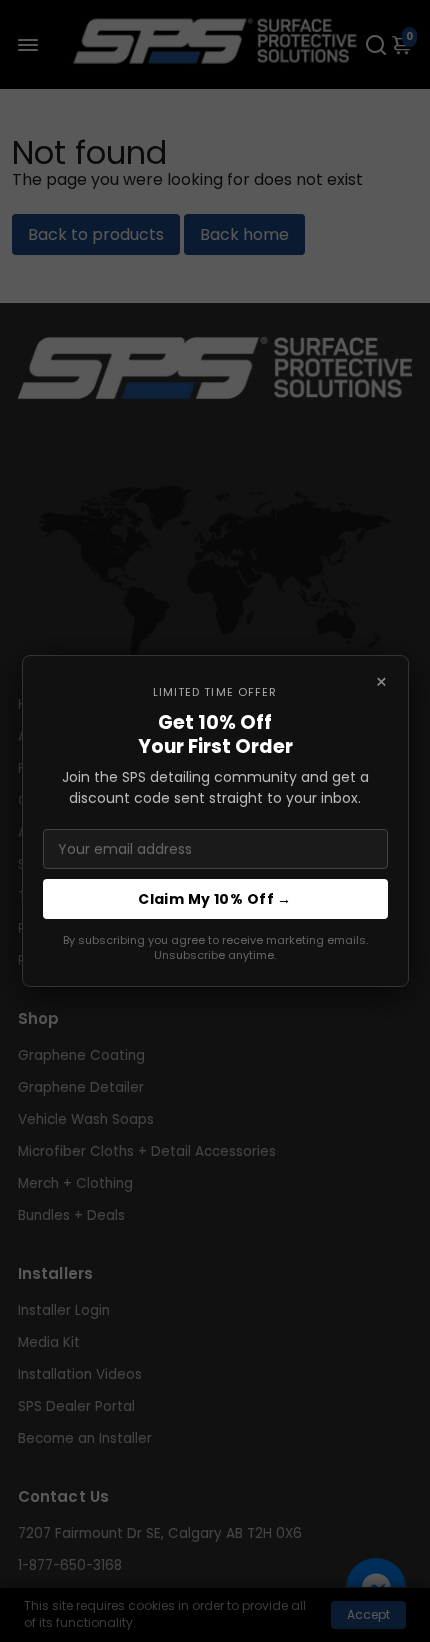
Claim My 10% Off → (215, 899)
